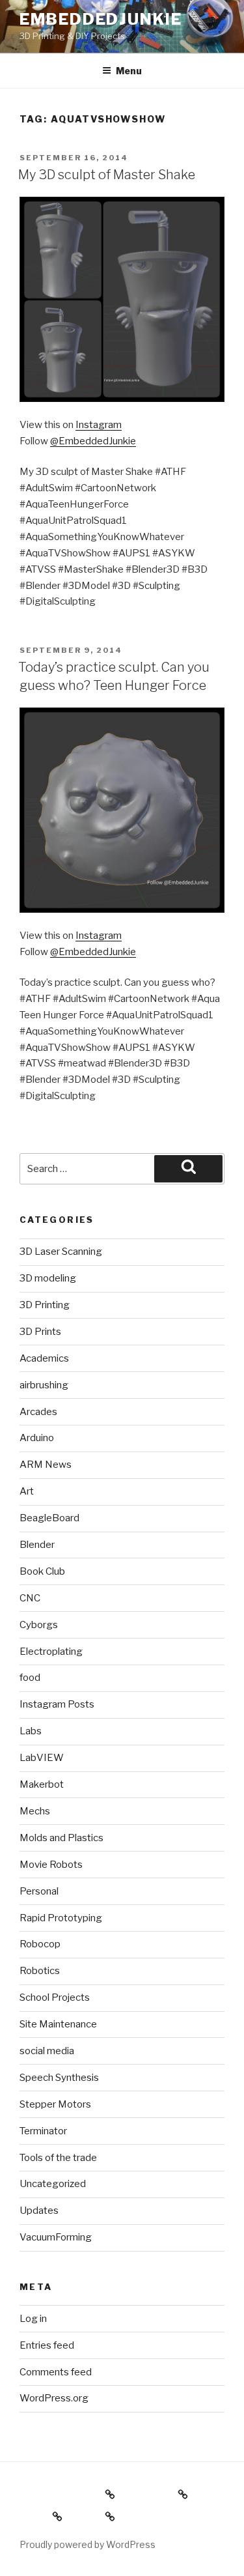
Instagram (99, 425)
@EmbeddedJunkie (93, 441)
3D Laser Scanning (61, 1252)
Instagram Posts (57, 1704)
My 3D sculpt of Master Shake (107, 175)
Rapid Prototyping (61, 1918)
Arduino (37, 1438)
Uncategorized (53, 2184)
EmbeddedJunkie (101, 19)
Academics (44, 1358)
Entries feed (47, 2345)
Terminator (43, 2131)
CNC (30, 1598)
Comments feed (56, 2372)
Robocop (40, 1944)
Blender (37, 1545)
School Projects (55, 1997)
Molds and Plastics (61, 1838)
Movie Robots (51, 1865)
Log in (33, 2319)
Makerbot (42, 1784)
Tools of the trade (58, 2158)
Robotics (40, 1971)
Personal (39, 1891)
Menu (129, 71)
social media (47, 2051)
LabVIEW (42, 1758)
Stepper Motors (55, 2104)
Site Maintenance (58, 2024)
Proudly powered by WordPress (88, 2544)
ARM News (46, 1465)
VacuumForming (56, 2237)
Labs (31, 1731)
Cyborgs (39, 1625)
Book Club (42, 1571)
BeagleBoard (49, 1518)
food (30, 1678)
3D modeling (48, 1278)
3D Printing (45, 1305)
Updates (39, 2211)
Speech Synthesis (59, 2078)
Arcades (38, 1412)
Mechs (35, 1811)
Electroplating (51, 1652)
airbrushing (44, 1385)
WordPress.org (54, 2398)
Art (27, 1491)
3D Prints (40, 1332)
